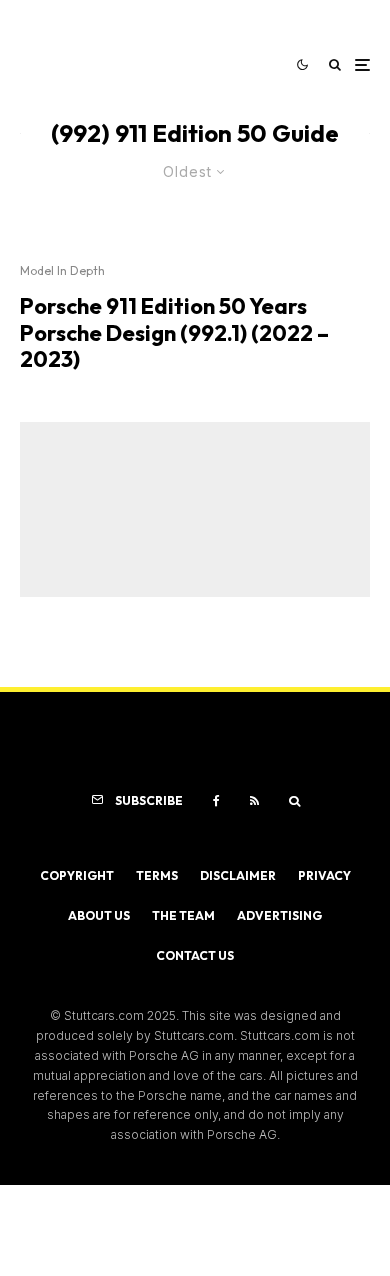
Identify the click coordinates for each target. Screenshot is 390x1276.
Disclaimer (238, 875)
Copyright (77, 875)
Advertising (279, 915)
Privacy (324, 875)
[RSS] (254, 801)
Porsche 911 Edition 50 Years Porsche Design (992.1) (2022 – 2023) (174, 332)
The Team (183, 915)
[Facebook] (216, 801)
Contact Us (195, 955)
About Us (99, 915)
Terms (157, 875)
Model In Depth (62, 270)
